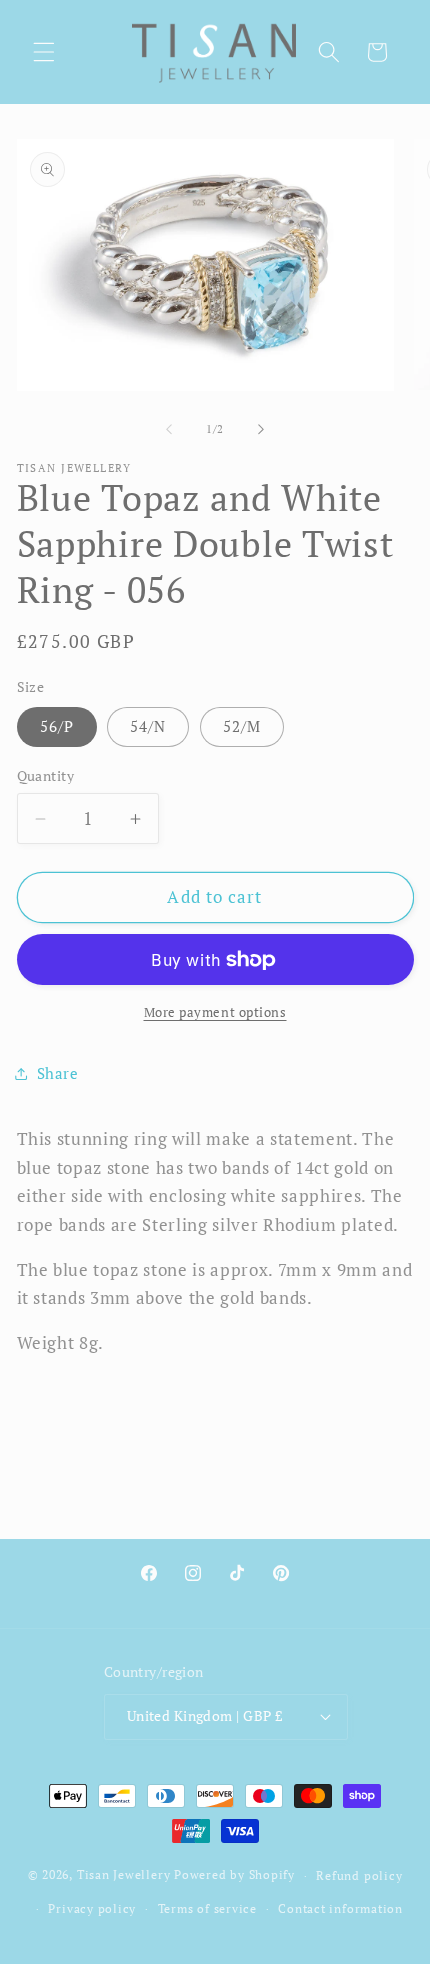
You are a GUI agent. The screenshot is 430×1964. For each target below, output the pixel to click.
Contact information (340, 1908)
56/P (57, 726)
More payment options (215, 1012)
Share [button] (58, 1073)
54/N (148, 726)
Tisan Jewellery (124, 1875)
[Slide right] (261, 429)
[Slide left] (169, 429)
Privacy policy (92, 1908)
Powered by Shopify (234, 1875)
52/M (242, 726)
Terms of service (207, 1908)
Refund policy (359, 1875)
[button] (44, 52)
